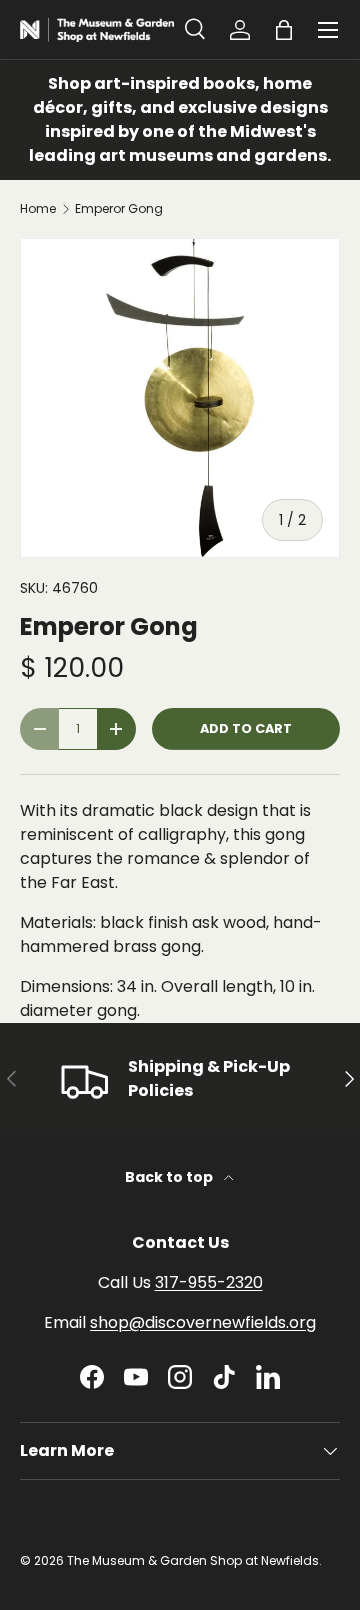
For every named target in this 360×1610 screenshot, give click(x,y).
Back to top (170, 1177)
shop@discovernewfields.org (203, 1322)
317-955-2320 (209, 1282)
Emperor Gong (119, 209)
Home (38, 209)
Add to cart (246, 728)
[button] (284, 30)
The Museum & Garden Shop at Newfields (193, 1560)
